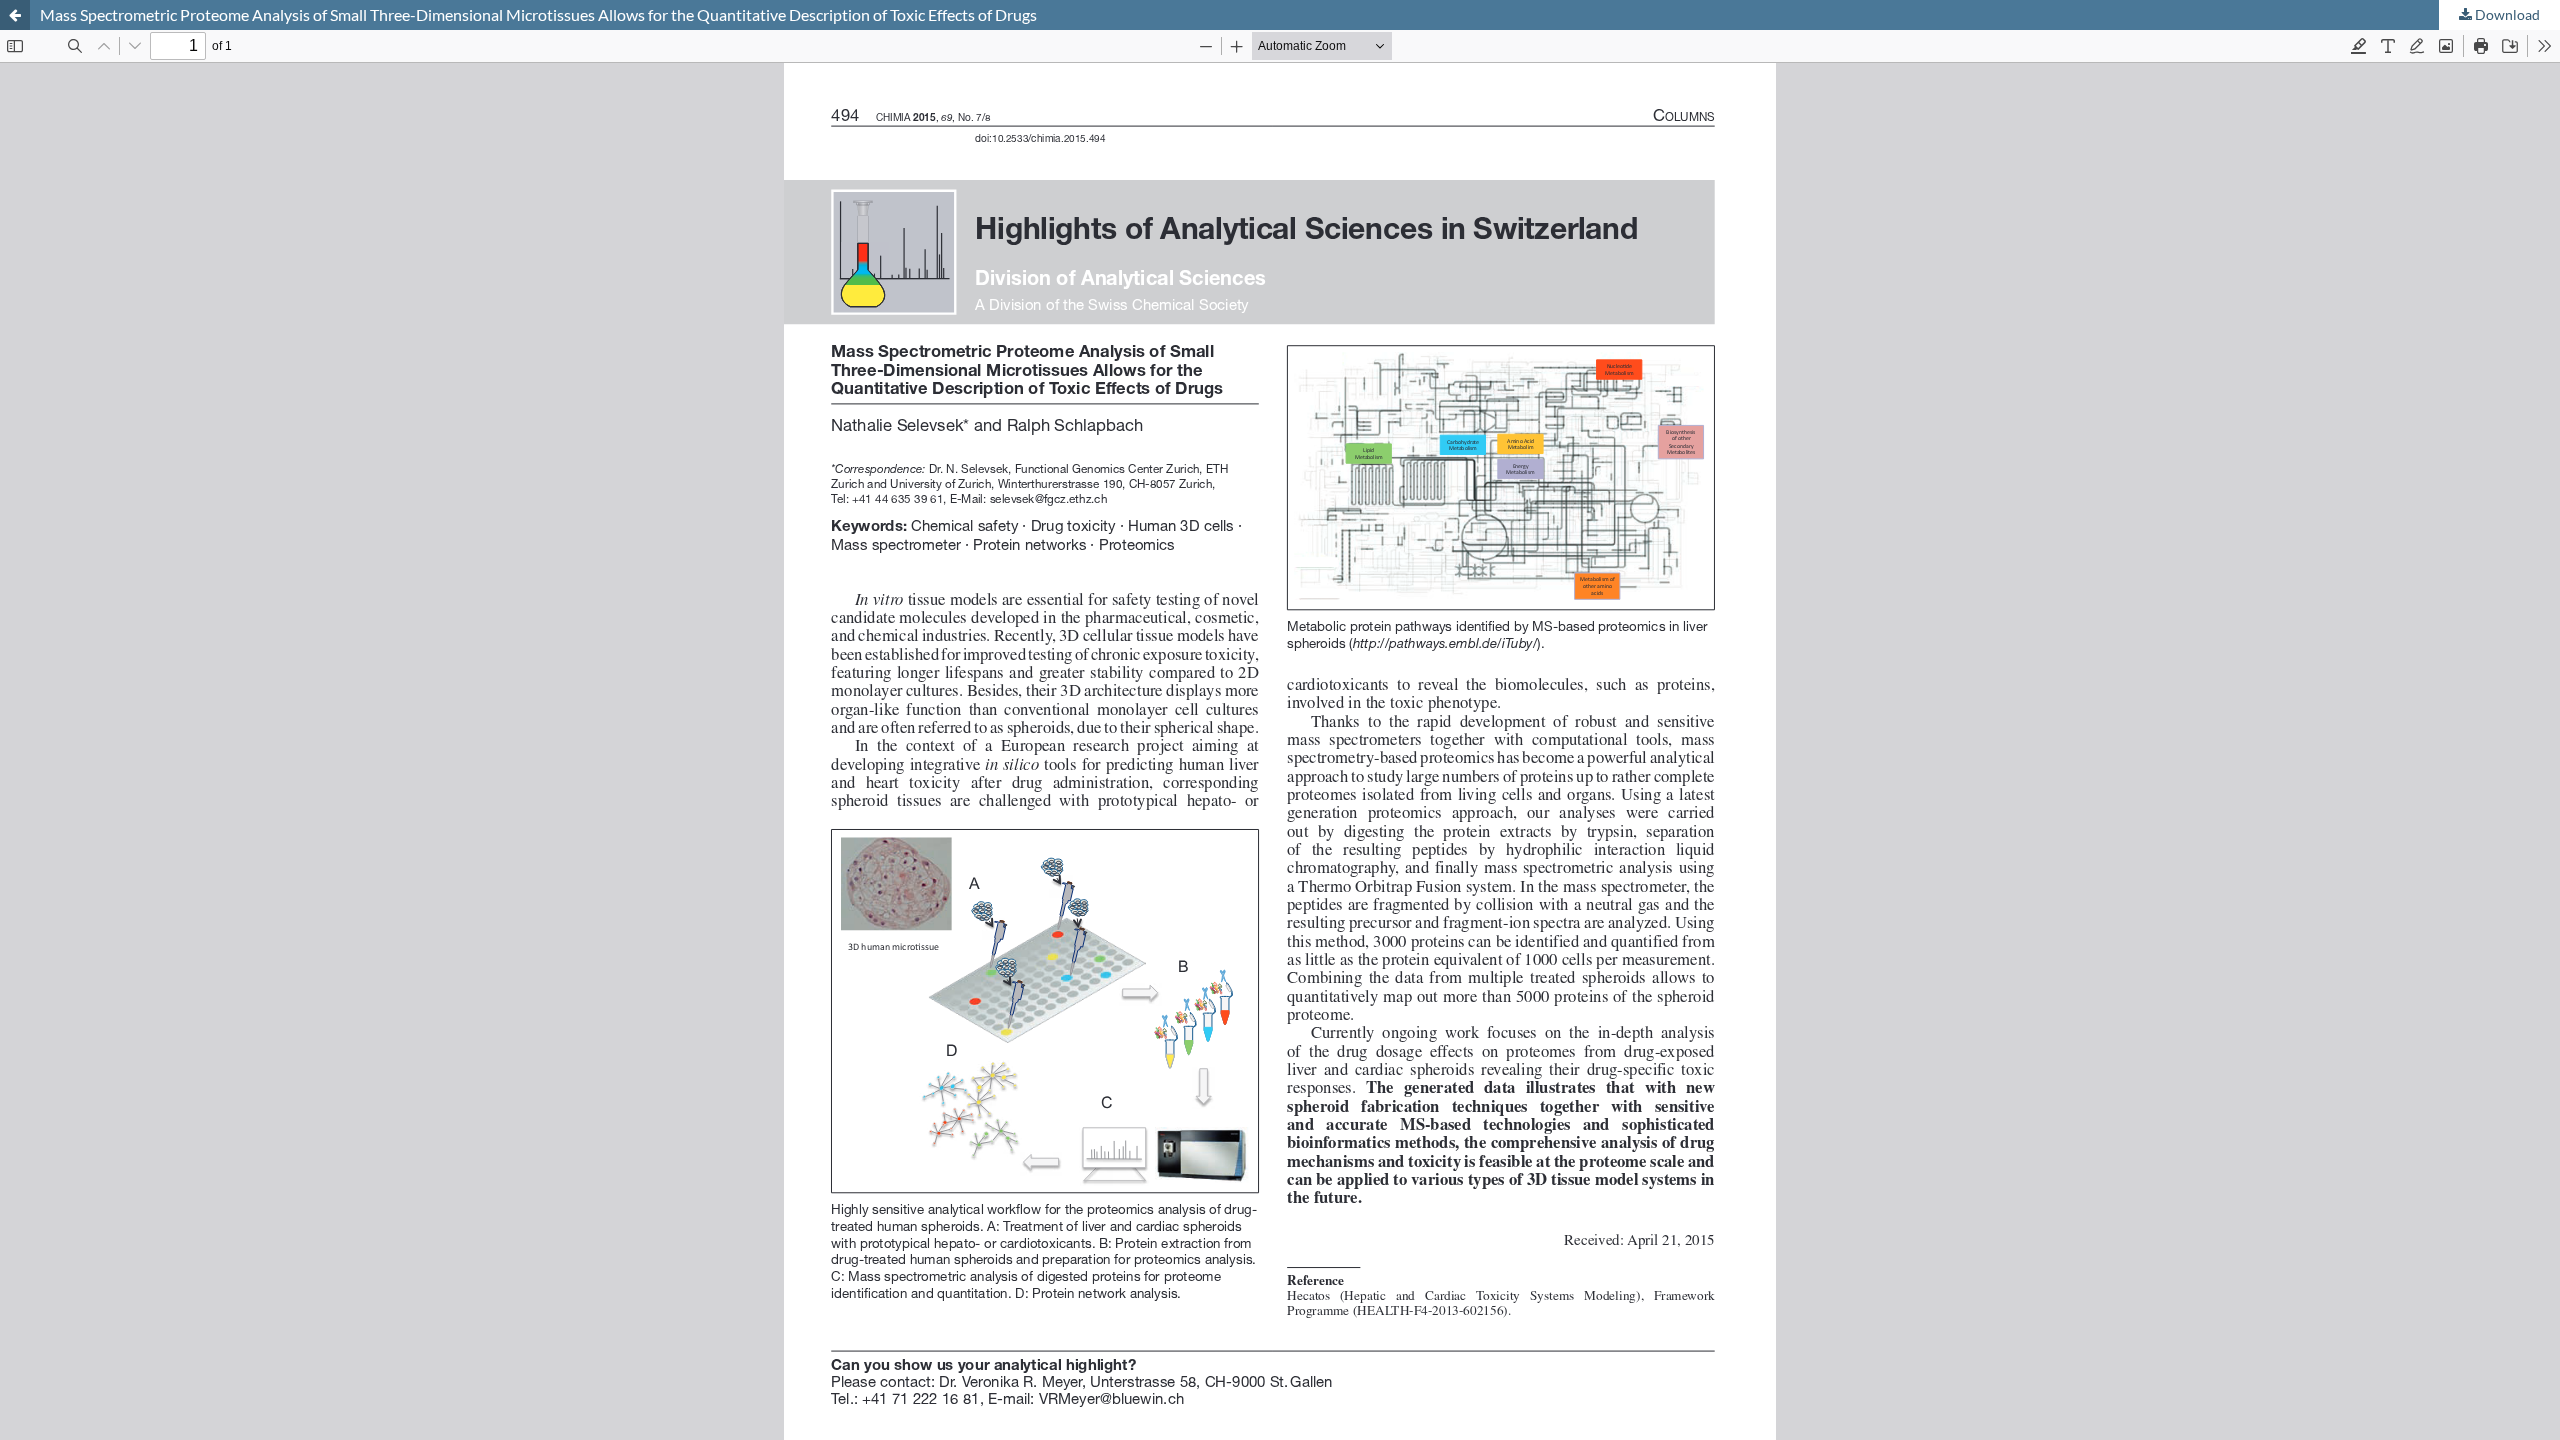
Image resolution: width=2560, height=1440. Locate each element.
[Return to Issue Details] (15, 15)
